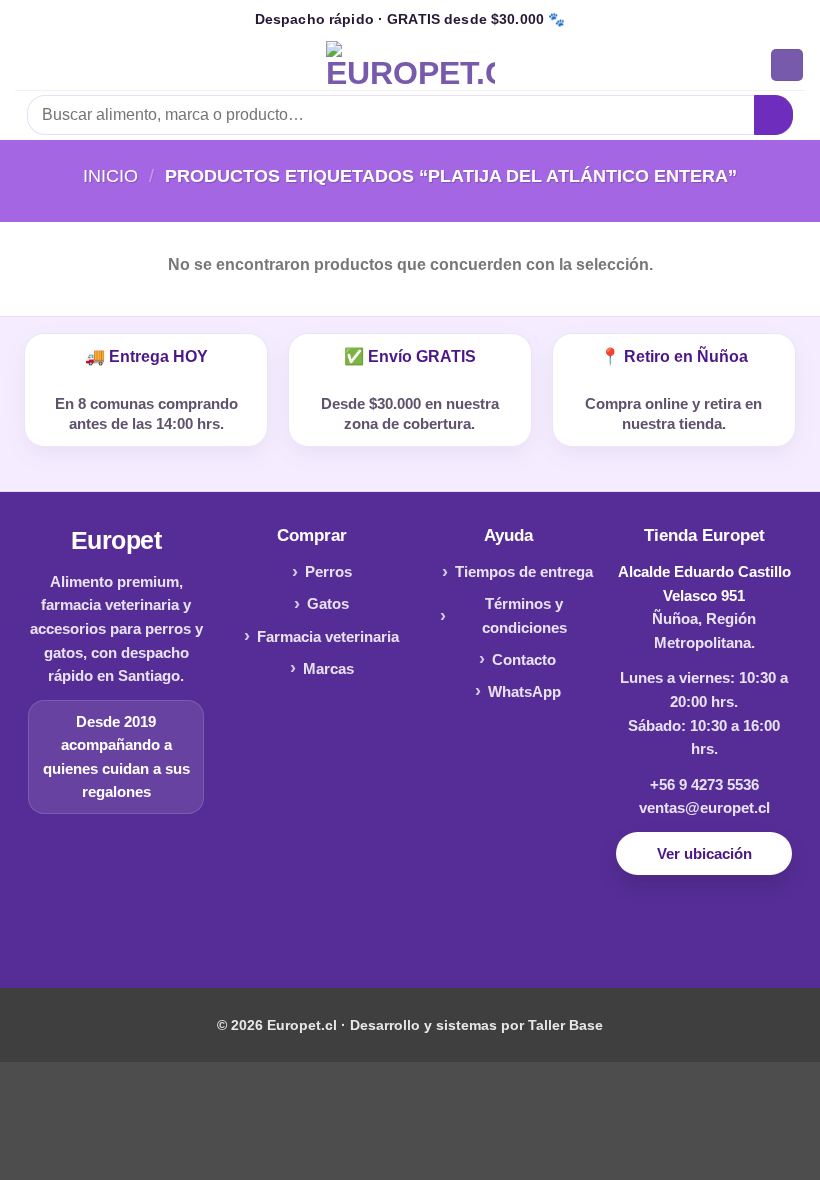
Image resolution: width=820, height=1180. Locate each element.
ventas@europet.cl (704, 807)
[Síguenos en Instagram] (409, 928)
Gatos (328, 603)
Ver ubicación (704, 853)
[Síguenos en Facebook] (378, 928)
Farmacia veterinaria (328, 636)
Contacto (524, 659)
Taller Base (565, 1025)
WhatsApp (524, 691)
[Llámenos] (441, 928)
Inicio (110, 175)
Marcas (328, 668)
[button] (27, 64)
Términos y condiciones (524, 615)
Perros (328, 571)
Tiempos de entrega (524, 571)
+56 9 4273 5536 (704, 784)
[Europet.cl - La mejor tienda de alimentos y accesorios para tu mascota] (410, 65)
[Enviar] (773, 114)
